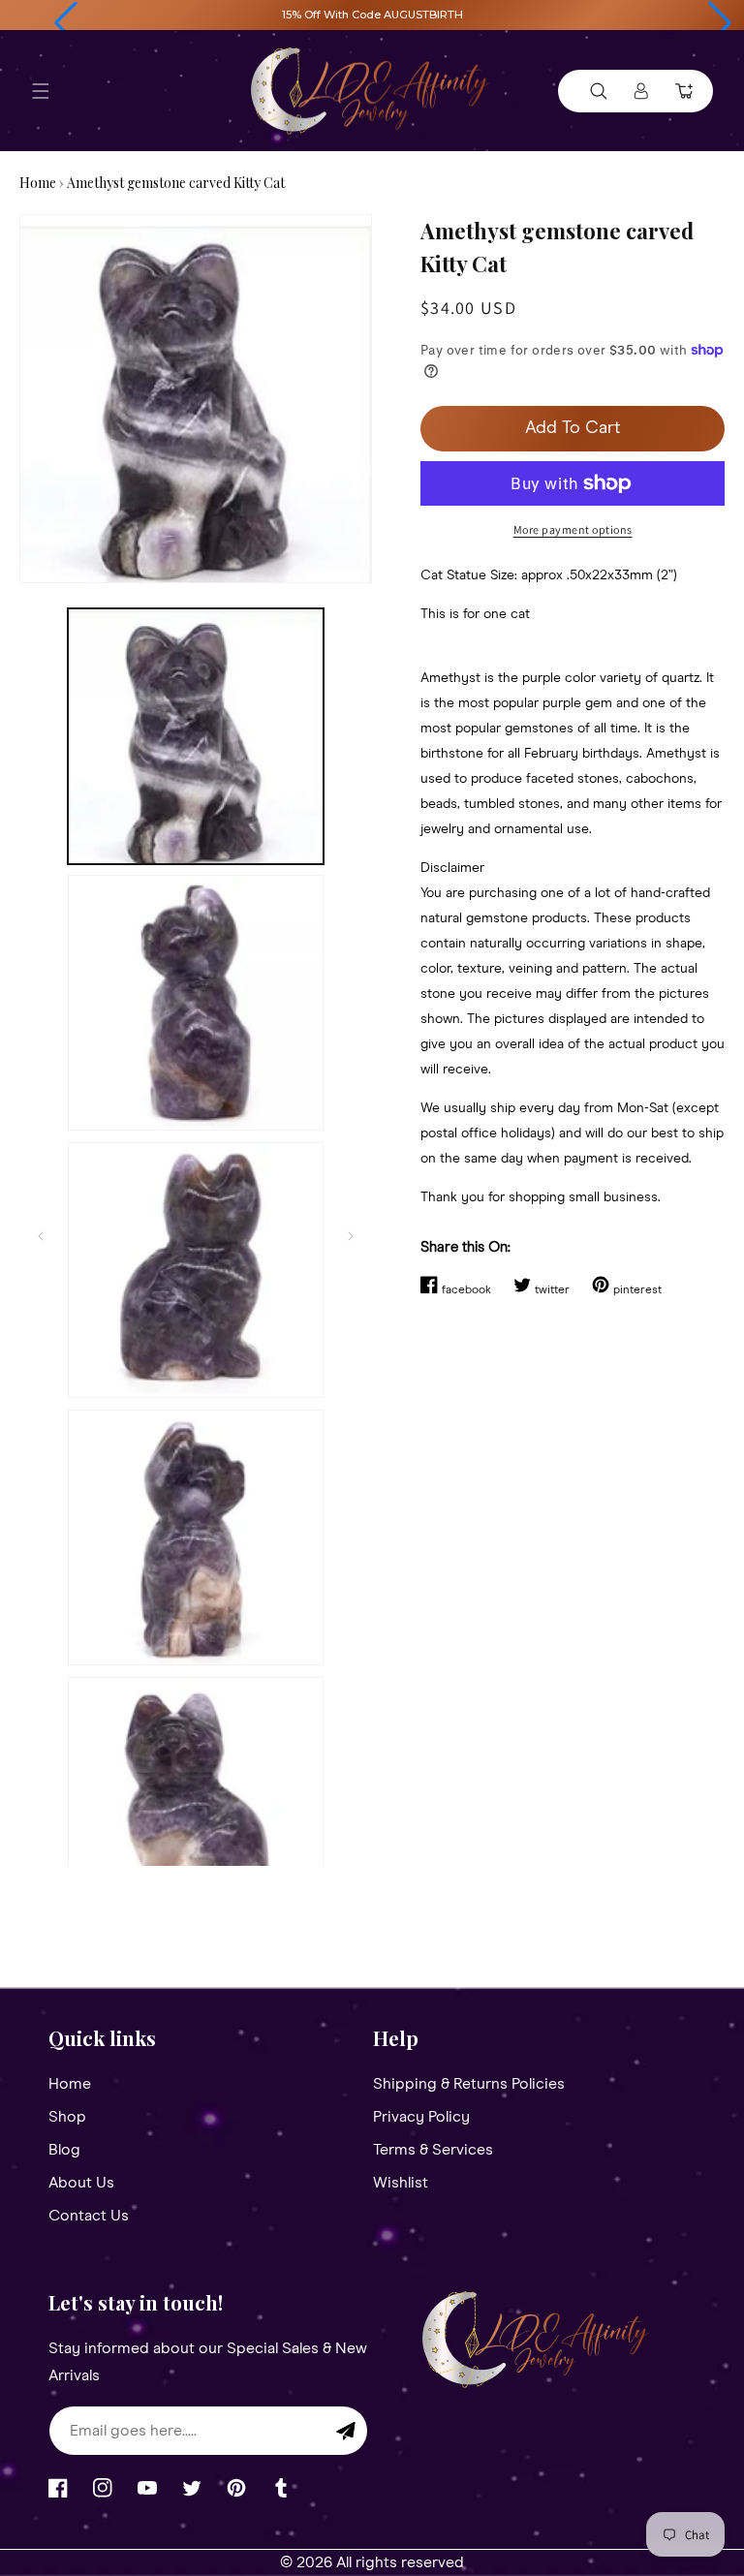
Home (38, 183)
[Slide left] (41, 1236)
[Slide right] (351, 1236)
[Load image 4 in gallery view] (196, 1537)
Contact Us (89, 2216)
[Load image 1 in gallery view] (196, 736)
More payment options (573, 529)
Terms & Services (433, 2150)
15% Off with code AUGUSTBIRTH (372, 15)
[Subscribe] (346, 2431)
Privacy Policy (421, 2117)
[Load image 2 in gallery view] (196, 1003)
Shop (67, 2117)
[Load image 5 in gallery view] (196, 1805)
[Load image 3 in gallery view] (196, 1270)
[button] (66, 23)
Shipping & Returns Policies (469, 2084)
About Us (81, 2183)
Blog (64, 2150)
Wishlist (401, 2183)
